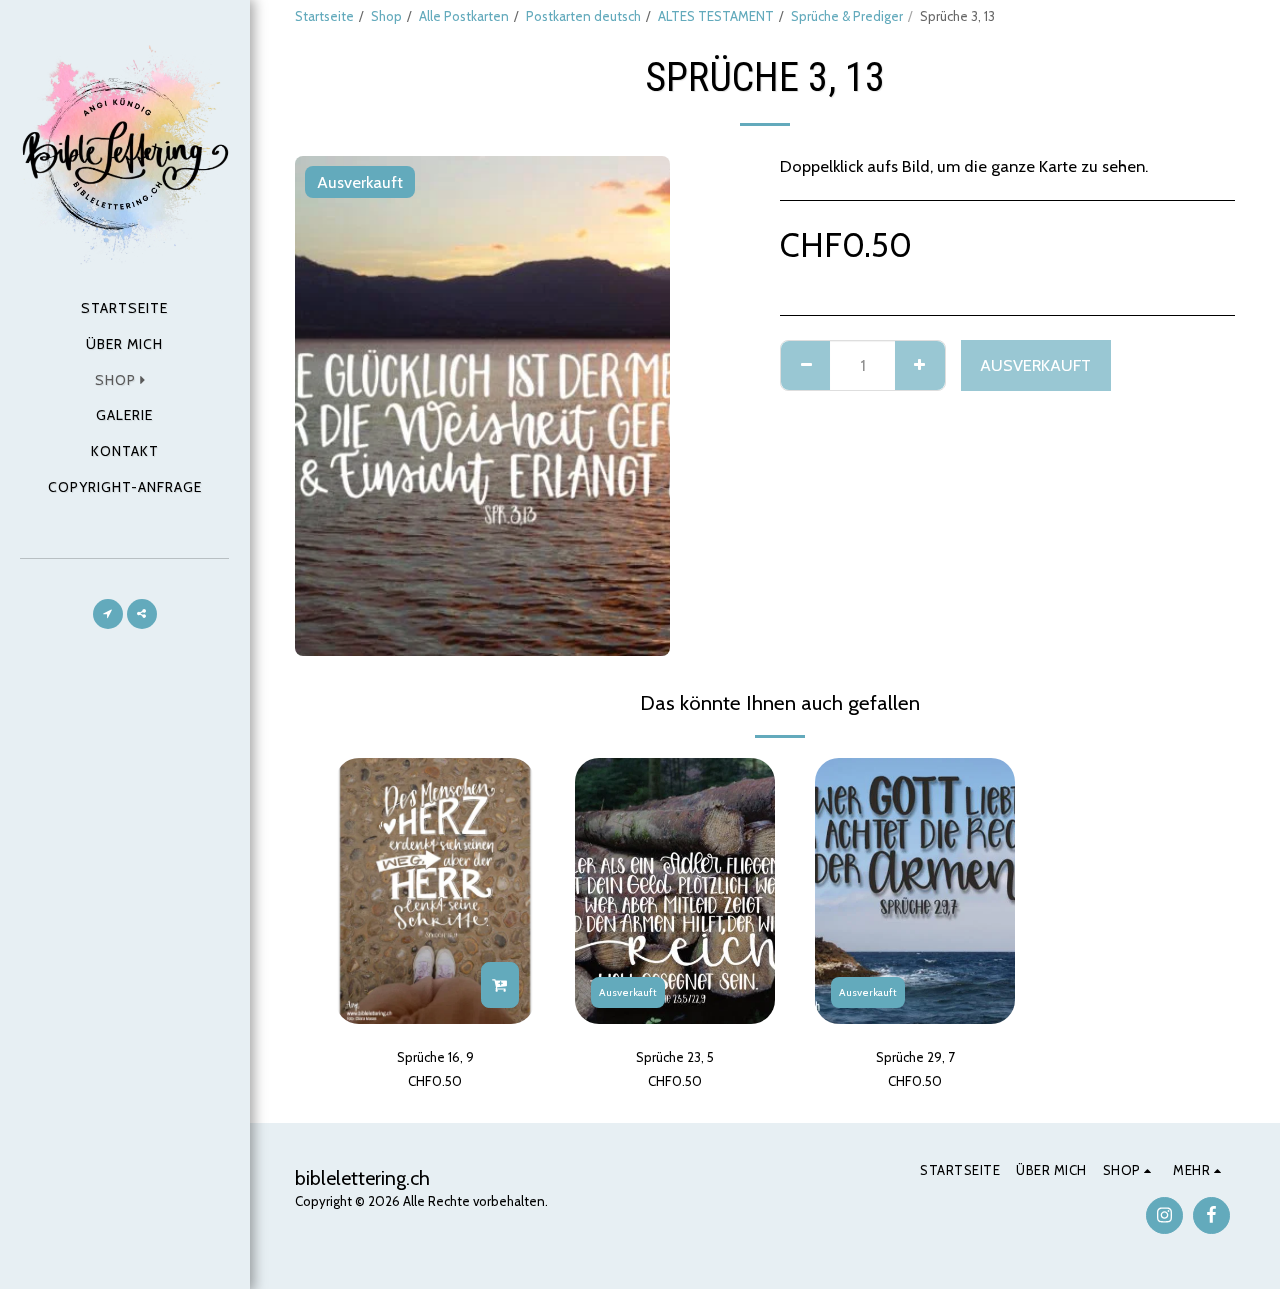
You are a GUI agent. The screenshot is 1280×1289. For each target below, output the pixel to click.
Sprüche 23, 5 (675, 1057)
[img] (435, 891)
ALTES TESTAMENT (716, 16)
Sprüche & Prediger (847, 16)
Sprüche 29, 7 (915, 1057)
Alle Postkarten (464, 16)
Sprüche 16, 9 (435, 1057)
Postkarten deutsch (583, 16)
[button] (108, 614)
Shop (386, 16)
